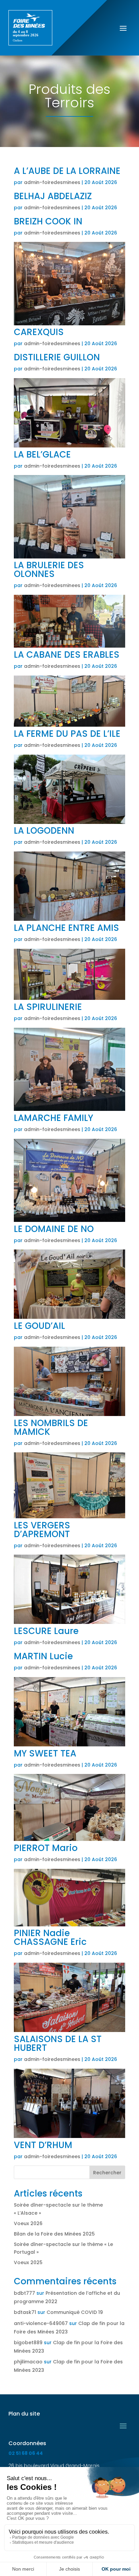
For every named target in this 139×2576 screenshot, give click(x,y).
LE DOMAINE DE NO (54, 1229)
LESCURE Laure (46, 1631)
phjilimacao (28, 2362)
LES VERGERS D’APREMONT (42, 1530)
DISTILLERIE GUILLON (57, 357)
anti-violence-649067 (41, 2323)
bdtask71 (25, 2312)
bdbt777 (24, 2293)
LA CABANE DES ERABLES (67, 655)
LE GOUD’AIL (39, 1326)
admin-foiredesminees (52, 182)
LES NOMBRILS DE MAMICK (51, 1427)
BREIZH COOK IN (48, 221)
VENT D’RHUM (43, 2145)
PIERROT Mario (46, 1848)
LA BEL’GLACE (42, 455)
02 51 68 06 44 (26, 2453)
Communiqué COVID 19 (75, 2312)
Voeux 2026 (28, 2223)
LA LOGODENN (44, 831)
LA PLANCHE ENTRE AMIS (66, 928)
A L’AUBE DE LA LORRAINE (67, 171)
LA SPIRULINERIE (48, 1007)
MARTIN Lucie (43, 1656)
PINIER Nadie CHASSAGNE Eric (50, 1937)
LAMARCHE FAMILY (53, 1118)
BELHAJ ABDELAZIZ (53, 196)
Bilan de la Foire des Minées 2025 (54, 2234)
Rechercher (107, 2173)
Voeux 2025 (28, 2262)
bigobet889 (28, 2343)
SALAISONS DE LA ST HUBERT (58, 2043)
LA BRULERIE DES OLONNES (49, 570)
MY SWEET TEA (45, 1753)
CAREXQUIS (39, 332)
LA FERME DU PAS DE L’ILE (67, 734)
